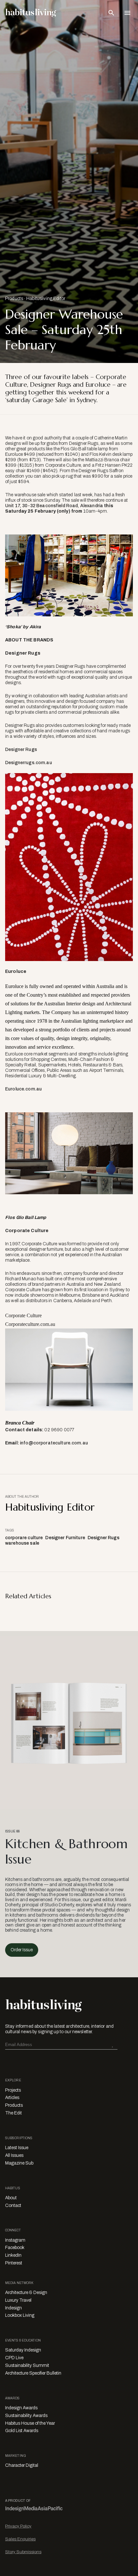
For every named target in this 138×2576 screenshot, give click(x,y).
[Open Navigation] (127, 13)
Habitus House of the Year (30, 2423)
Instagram (15, 2240)
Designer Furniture (65, 1538)
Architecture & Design (26, 2293)
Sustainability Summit (27, 2365)
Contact (13, 2205)
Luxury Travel (18, 2300)
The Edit (13, 2113)
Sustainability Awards (26, 2416)
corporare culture (24, 1538)
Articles (12, 2098)
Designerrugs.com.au (29, 763)
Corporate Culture (23, 1315)
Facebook (15, 2248)
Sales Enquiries (20, 2539)
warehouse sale (22, 1543)
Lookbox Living (20, 2315)
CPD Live (14, 2358)
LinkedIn (13, 2255)
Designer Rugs (21, 750)
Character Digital (22, 2465)
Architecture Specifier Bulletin (33, 2373)
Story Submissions (23, 2552)
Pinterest (14, 2263)
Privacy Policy (18, 2526)
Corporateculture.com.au (30, 1324)
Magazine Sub (19, 2163)
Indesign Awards (21, 2408)
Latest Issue (17, 2148)
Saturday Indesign (23, 2350)
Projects (13, 2090)
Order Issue (22, 1950)
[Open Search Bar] (111, 13)
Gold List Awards (22, 2431)
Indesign (13, 2308)
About (11, 2198)
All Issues (14, 2155)
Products (14, 299)
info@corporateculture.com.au (54, 1443)
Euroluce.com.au (23, 1089)
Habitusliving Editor (46, 299)
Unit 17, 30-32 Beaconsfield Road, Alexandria (54, 506)
